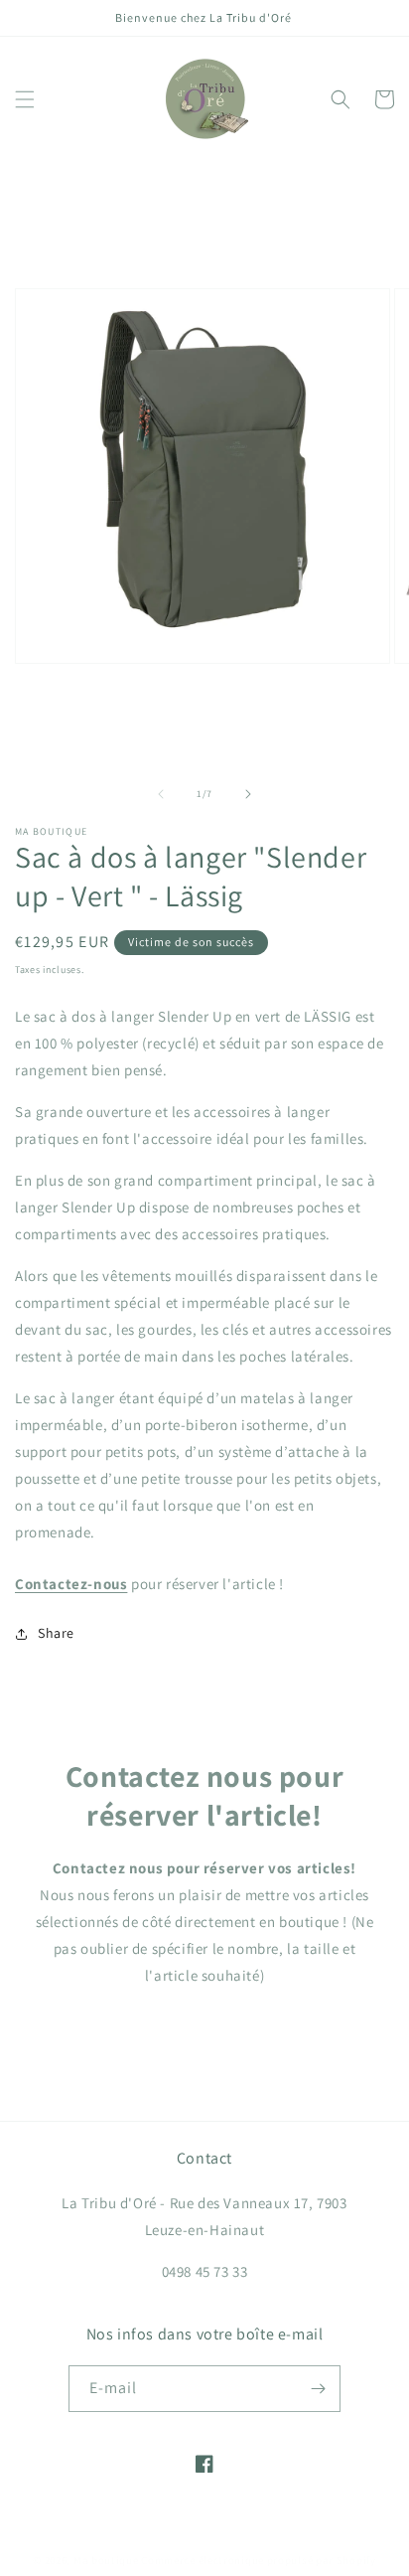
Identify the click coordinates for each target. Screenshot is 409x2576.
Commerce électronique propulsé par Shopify (258, 2560)
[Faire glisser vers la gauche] (161, 794)
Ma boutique (106, 2560)
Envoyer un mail (205, 2031)
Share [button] (56, 1633)
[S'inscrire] (318, 2389)
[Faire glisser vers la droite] (248, 794)
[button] (25, 99)
